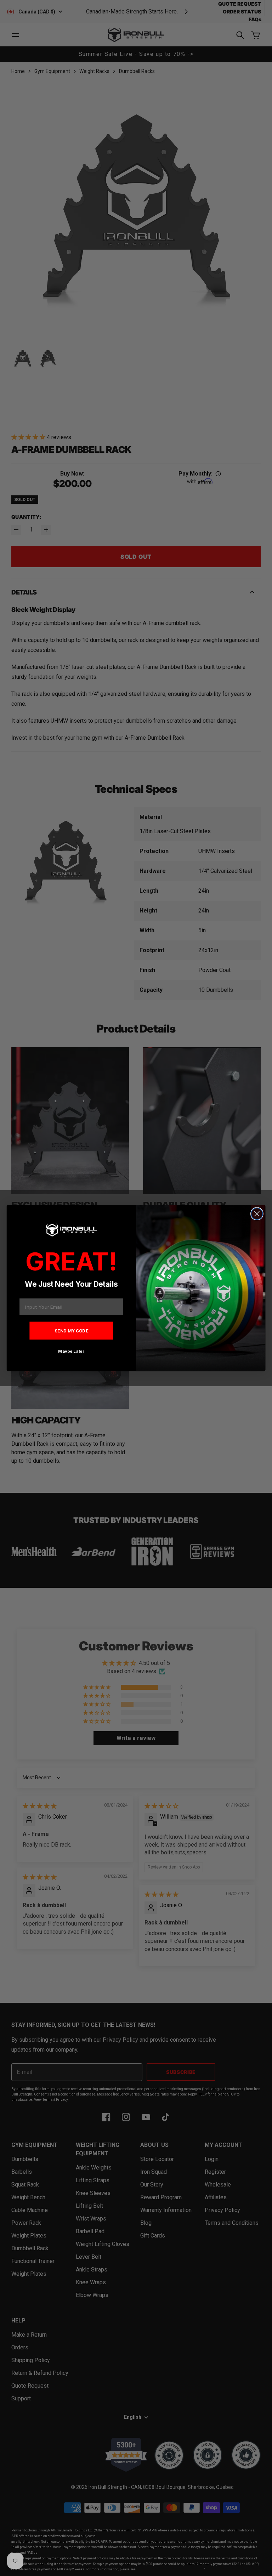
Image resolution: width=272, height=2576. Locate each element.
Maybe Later (71, 1351)
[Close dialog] (257, 1214)
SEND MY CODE (72, 1330)
